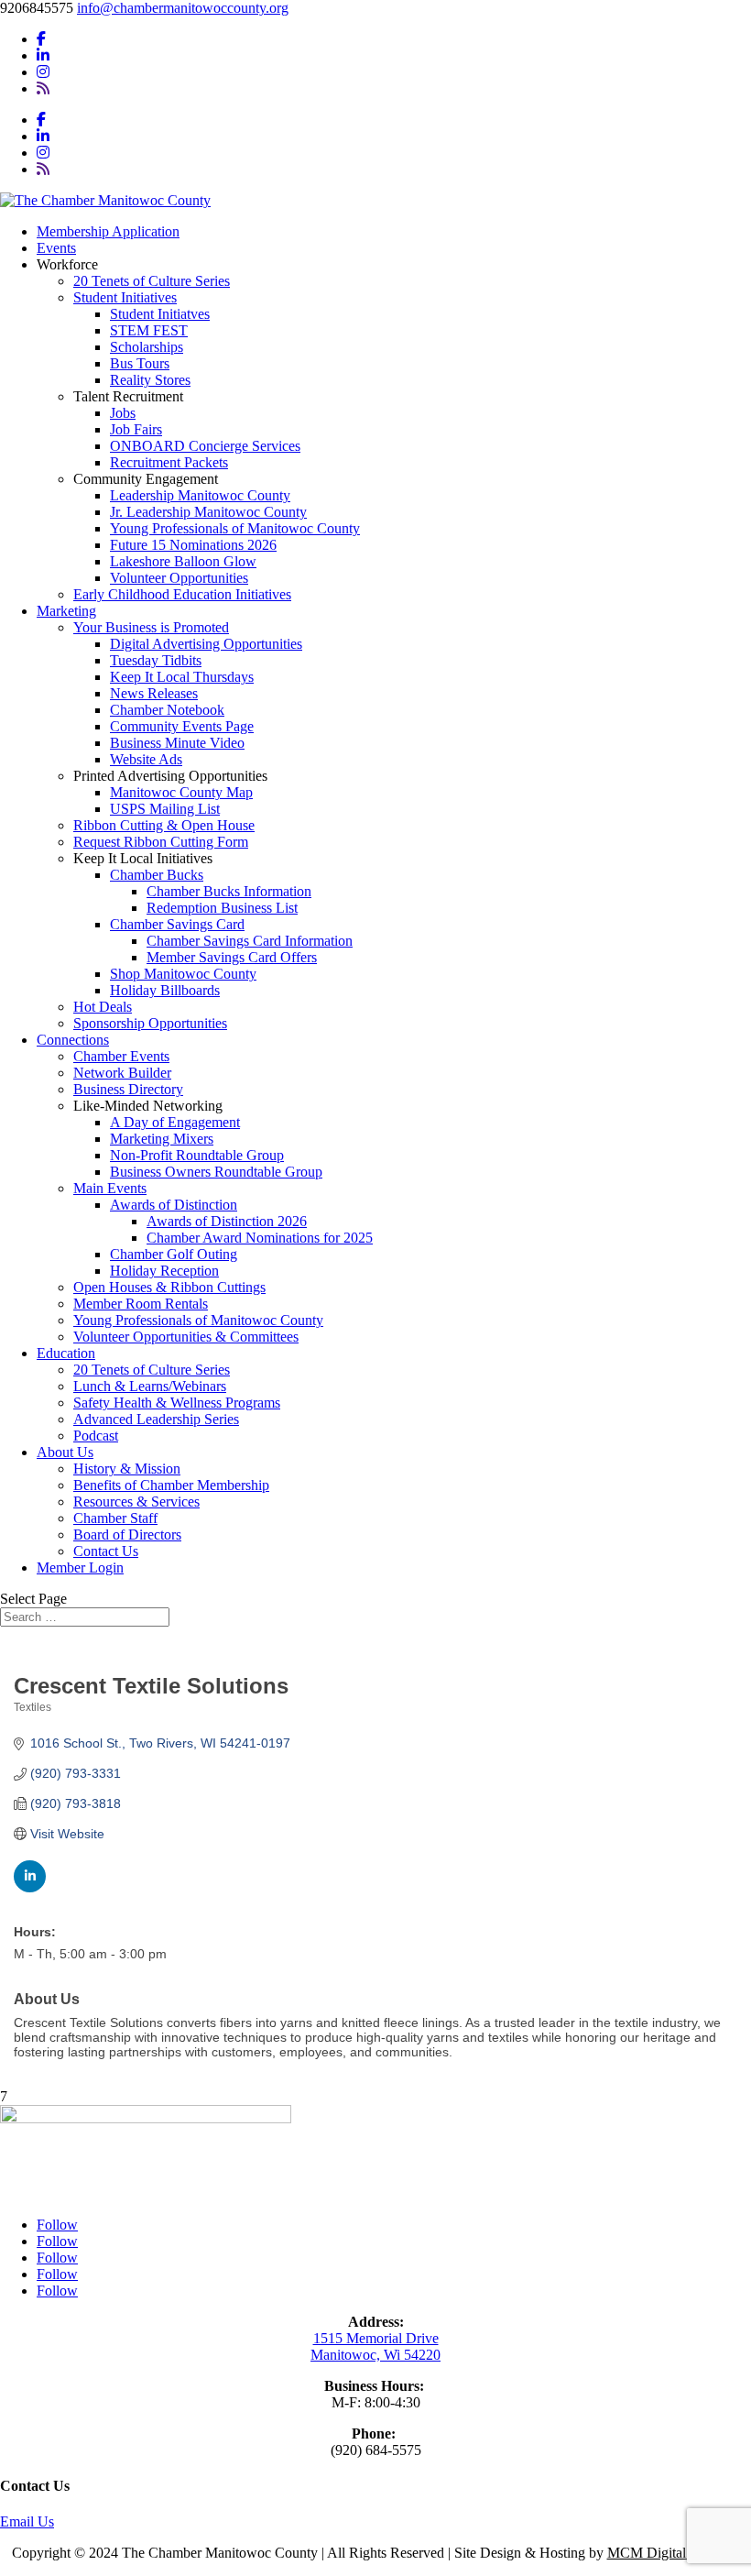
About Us (65, 1452)
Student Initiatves (160, 314)
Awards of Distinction (174, 1205)
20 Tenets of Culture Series (152, 281)
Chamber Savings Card (177, 924)
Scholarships (147, 347)
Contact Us (106, 1551)
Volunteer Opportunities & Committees (186, 1337)
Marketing (66, 611)
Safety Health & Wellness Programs (177, 1403)
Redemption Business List (222, 908)
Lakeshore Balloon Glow (183, 561)
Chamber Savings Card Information (250, 941)
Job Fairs (136, 429)
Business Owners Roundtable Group (216, 1172)
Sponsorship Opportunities (150, 1023)
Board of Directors (127, 1535)
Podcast (96, 1436)
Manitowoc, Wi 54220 (375, 2355)
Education (66, 1353)
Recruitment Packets (169, 462)
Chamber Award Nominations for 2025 (260, 1238)
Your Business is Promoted (151, 627)
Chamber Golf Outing (174, 1254)
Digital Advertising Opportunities (206, 644)
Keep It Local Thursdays (182, 677)
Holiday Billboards (165, 990)
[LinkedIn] (43, 55)
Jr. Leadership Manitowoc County (208, 512)
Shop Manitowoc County (183, 974)
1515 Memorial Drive (376, 2338)
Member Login (80, 1568)
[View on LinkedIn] (30, 1888)
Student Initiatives (125, 297)
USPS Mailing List (165, 809)
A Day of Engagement (175, 1122)
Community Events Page (182, 726)
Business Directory (128, 1089)
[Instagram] (43, 72)
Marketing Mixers (162, 1139)
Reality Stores (150, 380)
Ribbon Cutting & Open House (164, 825)
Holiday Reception (164, 1271)
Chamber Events (121, 1056)
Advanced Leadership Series (156, 1419)
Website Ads (146, 759)
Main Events (110, 1188)
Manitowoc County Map (181, 792)
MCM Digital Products (674, 2553)
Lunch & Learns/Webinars (150, 1386)
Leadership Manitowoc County (200, 495)
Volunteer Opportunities (179, 578)
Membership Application (108, 231)
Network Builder (122, 1073)
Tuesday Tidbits (156, 660)
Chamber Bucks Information (229, 891)
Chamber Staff (115, 1518)
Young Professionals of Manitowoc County (235, 528)
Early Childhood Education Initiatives (182, 594)
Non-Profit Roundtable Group (197, 1155)
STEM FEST (149, 330)
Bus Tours (140, 363)
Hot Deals (103, 1007)
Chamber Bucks (157, 875)
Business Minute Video (177, 743)
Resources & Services (136, 1502)
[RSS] (43, 88)
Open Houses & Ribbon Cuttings (169, 1287)
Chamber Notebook (167, 710)
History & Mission (127, 1469)
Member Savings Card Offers (232, 957)
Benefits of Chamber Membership (171, 1485)
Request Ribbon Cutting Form (161, 842)
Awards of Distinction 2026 (227, 1221)
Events (56, 248)
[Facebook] (41, 39)
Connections (73, 1040)
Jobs (123, 413)
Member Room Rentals (141, 1304)
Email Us (27, 2521)
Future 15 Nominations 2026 (193, 545)
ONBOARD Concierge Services (205, 446)
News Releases (154, 693)
